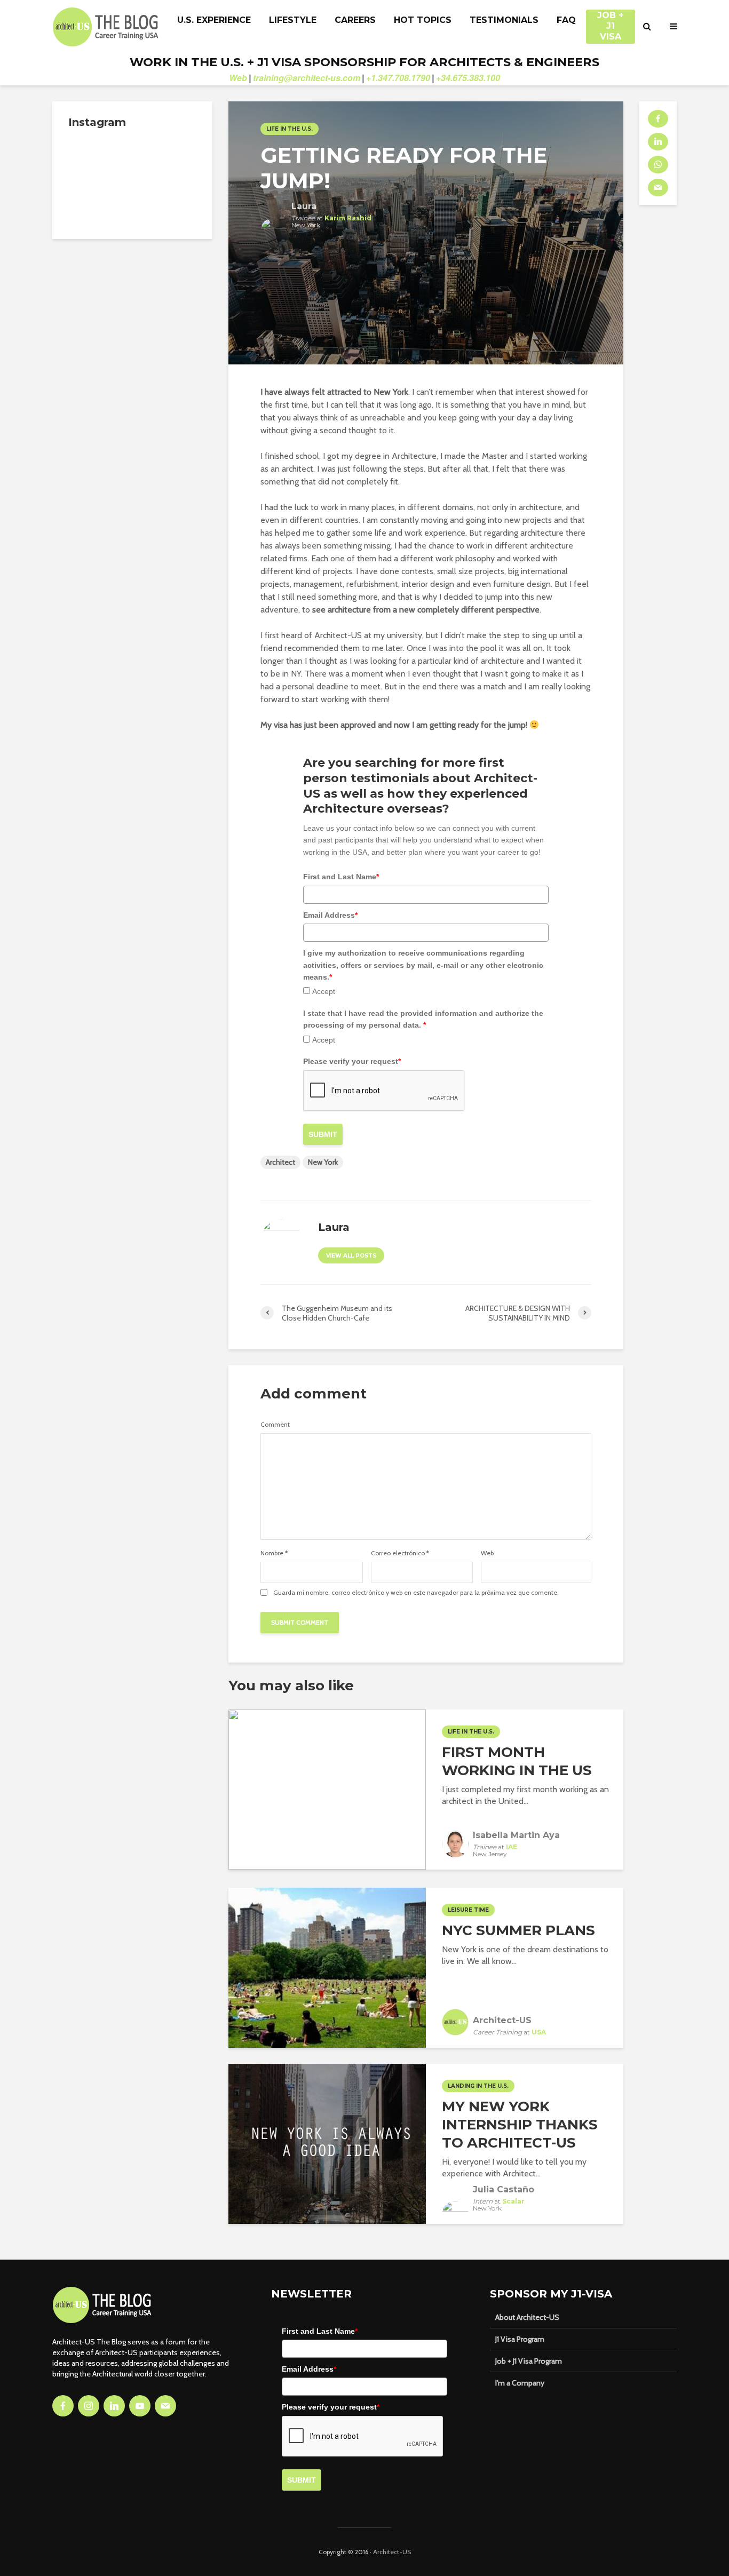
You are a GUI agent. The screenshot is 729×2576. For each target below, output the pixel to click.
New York (323, 1162)
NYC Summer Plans (518, 1930)
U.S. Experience (214, 20)
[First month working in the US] (327, 1788)
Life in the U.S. (290, 129)
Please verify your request (352, 1061)
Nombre (274, 1553)
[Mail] (165, 2406)
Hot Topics (423, 20)
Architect (280, 1162)
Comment (275, 1425)
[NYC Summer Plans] (327, 1966)
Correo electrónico (400, 1553)
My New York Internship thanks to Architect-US (520, 2125)
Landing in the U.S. (478, 2086)
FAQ (566, 20)
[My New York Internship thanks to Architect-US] (327, 2142)
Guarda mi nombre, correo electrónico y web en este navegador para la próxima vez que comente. (416, 1593)
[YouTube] (140, 2406)
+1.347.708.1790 (398, 78)
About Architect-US (527, 2317)
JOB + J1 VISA (611, 21)
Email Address (330, 915)
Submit (323, 1134)
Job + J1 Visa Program (529, 2361)
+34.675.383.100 (468, 78)
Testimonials (504, 20)
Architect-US (392, 2552)
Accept (324, 991)
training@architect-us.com (307, 78)
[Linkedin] (114, 2406)
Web (238, 78)
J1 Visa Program (520, 2339)
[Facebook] (63, 2406)
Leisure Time (468, 1910)
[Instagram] (89, 2406)
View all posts (351, 1256)
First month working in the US (517, 1761)
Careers (355, 20)
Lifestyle (293, 20)
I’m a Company (520, 2383)
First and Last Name (341, 877)
